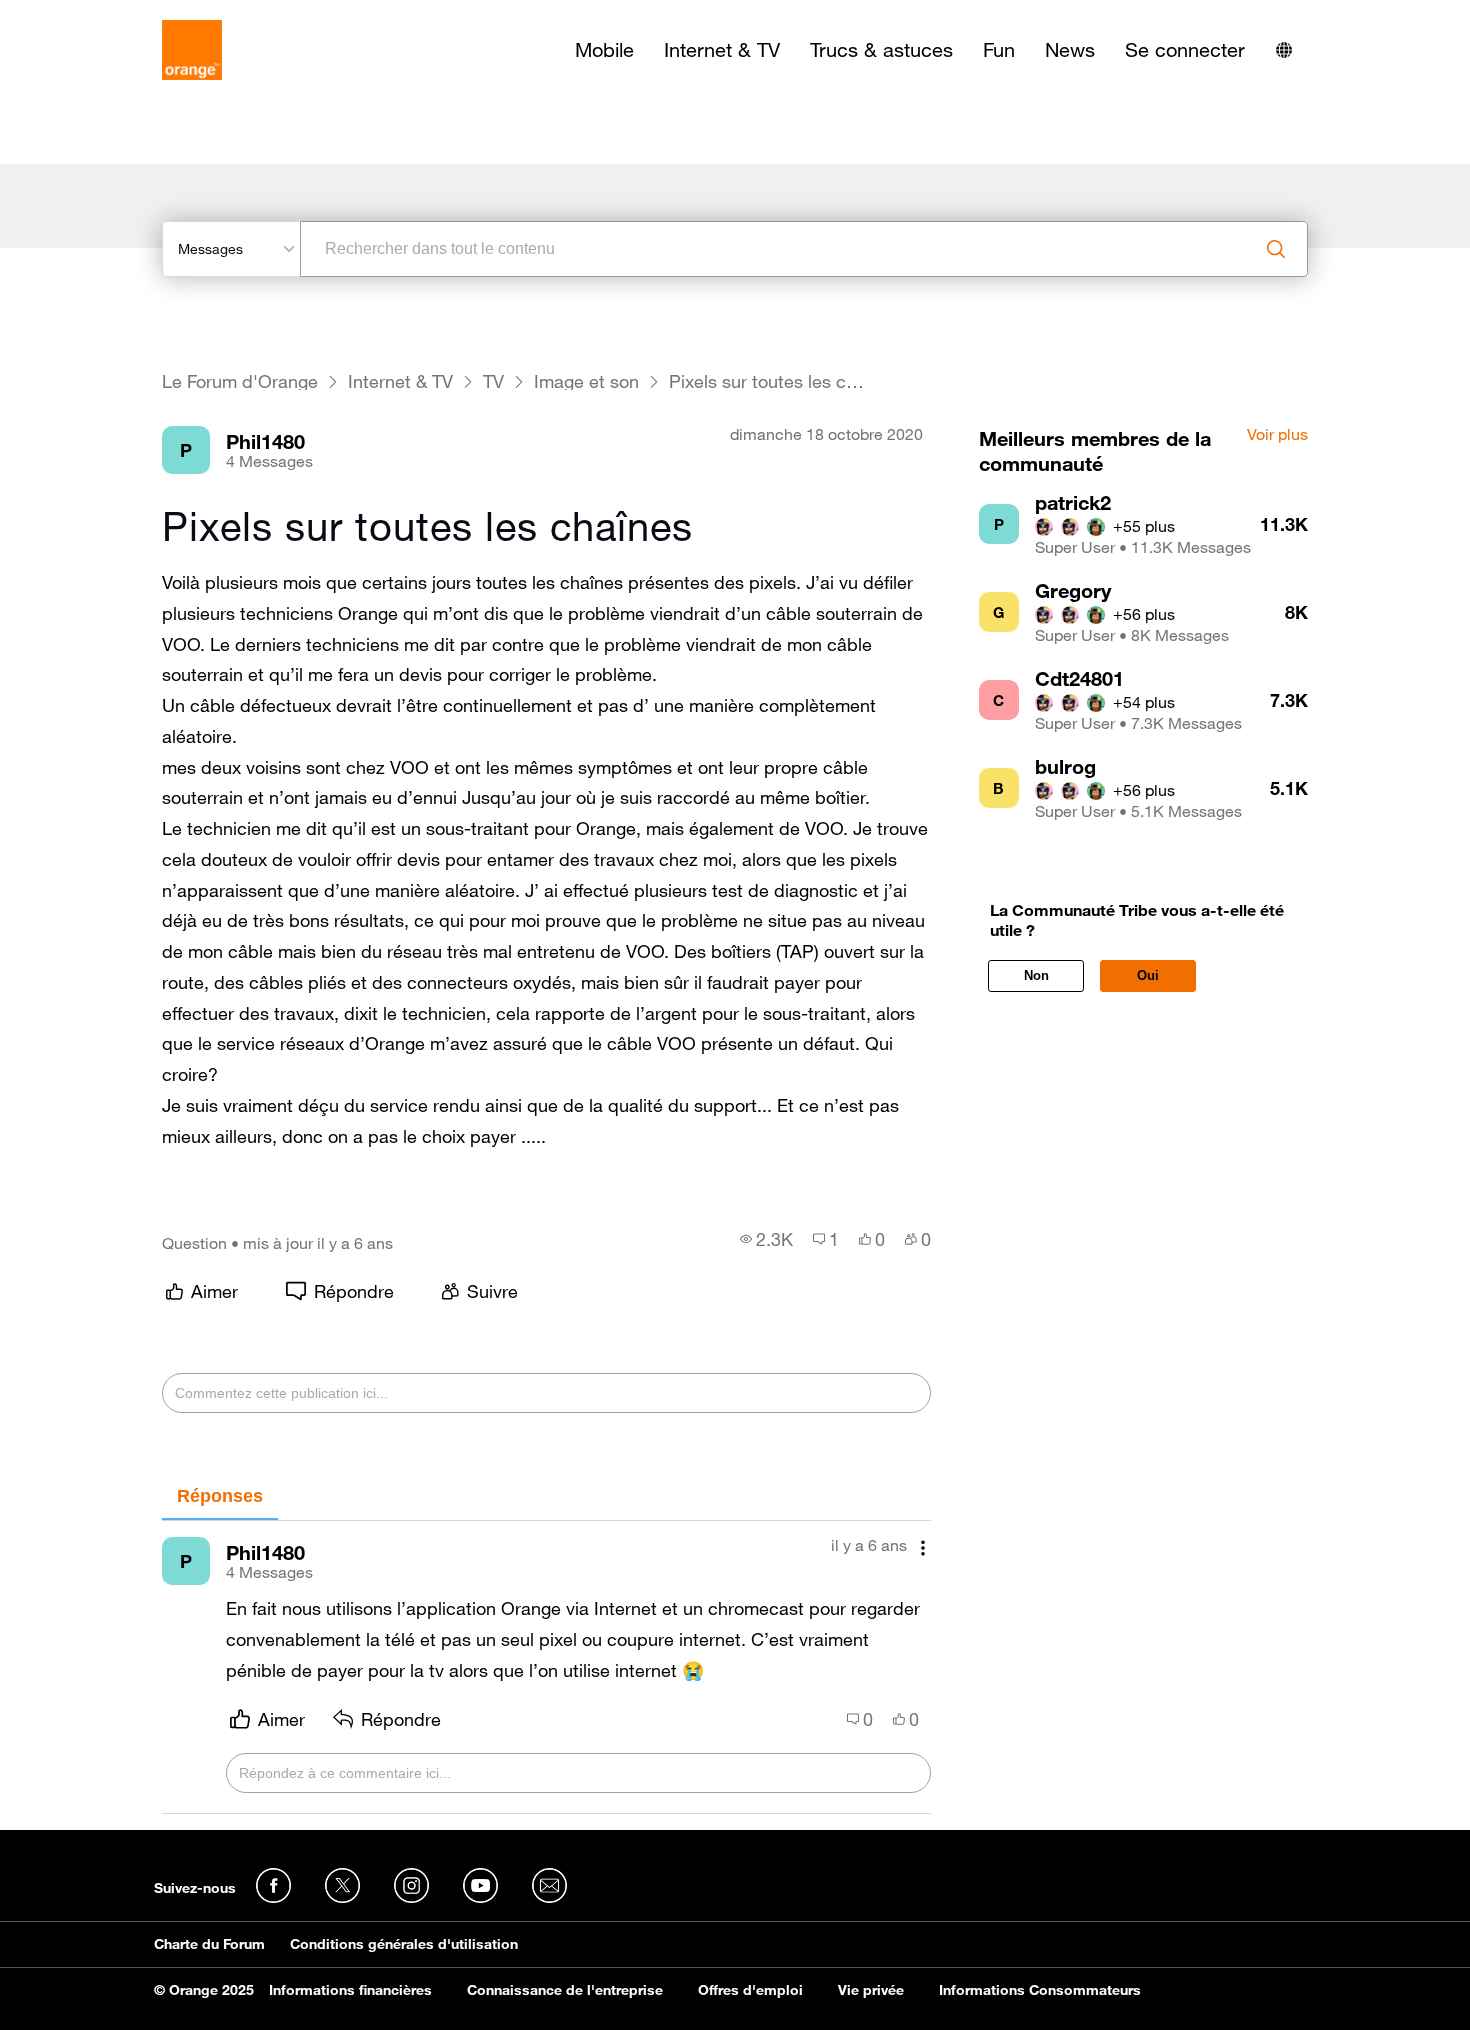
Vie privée (871, 1990)
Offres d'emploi (750, 1990)
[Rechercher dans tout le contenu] (1276, 249)
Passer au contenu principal (106, 15)
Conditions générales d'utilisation (404, 1944)
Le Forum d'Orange (240, 381)
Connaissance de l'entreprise (565, 1990)
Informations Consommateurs (1040, 1990)
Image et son (586, 381)
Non (1036, 975)
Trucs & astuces (881, 50)
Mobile (604, 50)
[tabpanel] (546, 1667)
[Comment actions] (923, 1547)
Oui (1148, 975)
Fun (999, 50)
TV (493, 381)
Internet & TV (722, 50)
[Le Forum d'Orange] (192, 50)
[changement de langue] (1284, 50)
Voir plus (1277, 435)
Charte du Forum (209, 1944)
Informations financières (350, 1990)
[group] (766, 1239)
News (1070, 50)
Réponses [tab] (220, 1496)
